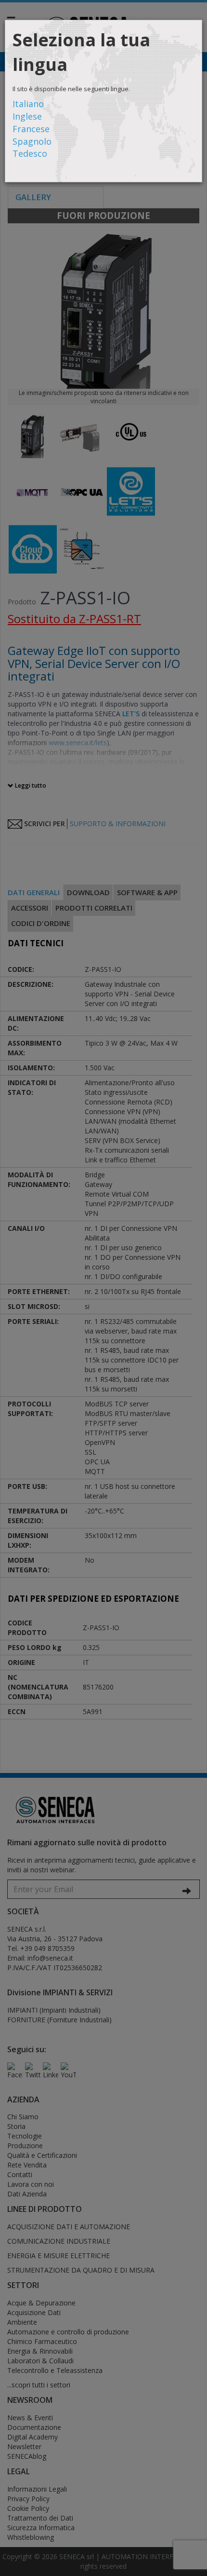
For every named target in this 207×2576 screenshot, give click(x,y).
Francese (31, 129)
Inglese (27, 116)
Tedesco (30, 153)
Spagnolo (32, 141)
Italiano (28, 104)
